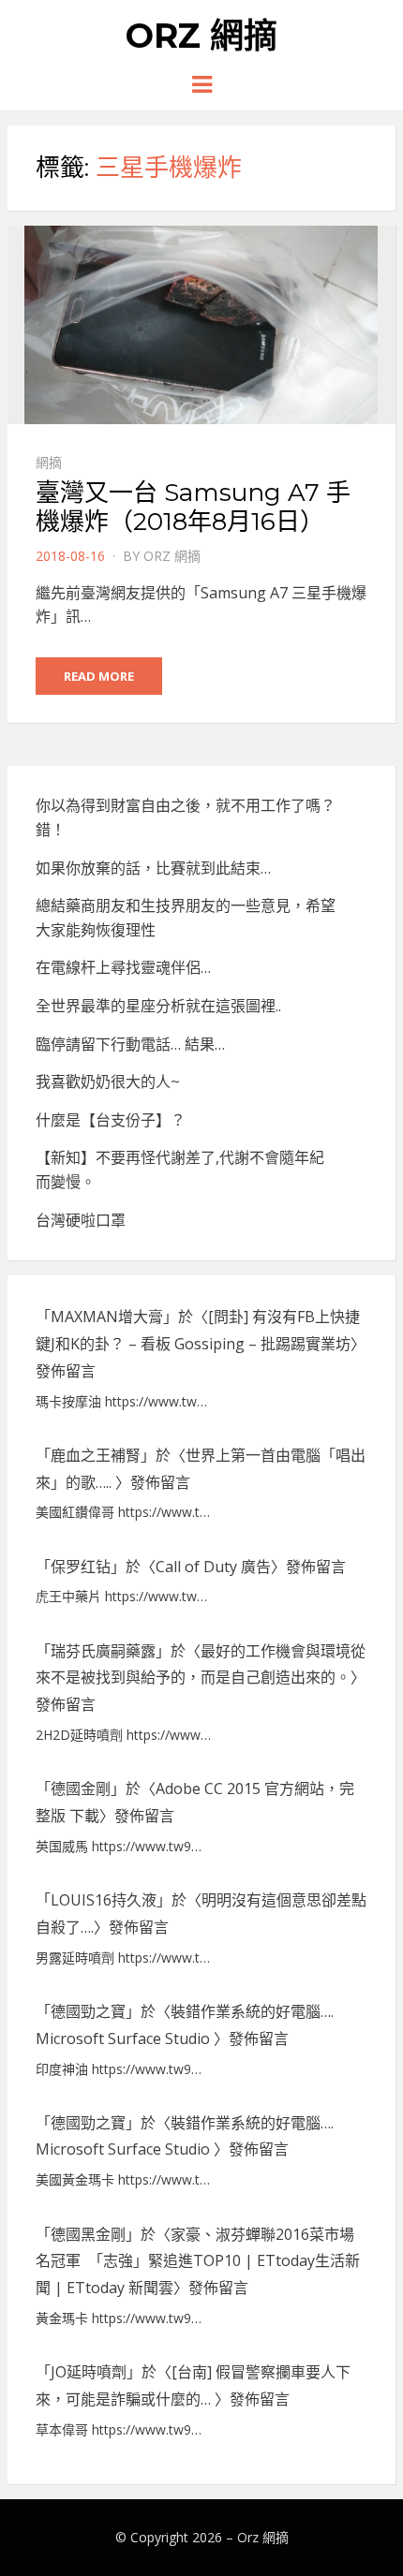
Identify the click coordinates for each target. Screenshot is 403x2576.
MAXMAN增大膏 (107, 1317)
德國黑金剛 (88, 2234)
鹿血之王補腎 (96, 1455)
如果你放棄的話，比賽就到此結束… (153, 868)
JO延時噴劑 (89, 2372)
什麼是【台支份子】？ (111, 1120)
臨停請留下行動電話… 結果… (130, 1044)
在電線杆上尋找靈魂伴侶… (123, 967)
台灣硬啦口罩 (81, 1220)
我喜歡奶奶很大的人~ (108, 1082)
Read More (99, 676)
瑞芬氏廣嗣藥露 (103, 1651)
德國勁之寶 (88, 2011)
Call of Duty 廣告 (213, 1567)
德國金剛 (81, 1788)
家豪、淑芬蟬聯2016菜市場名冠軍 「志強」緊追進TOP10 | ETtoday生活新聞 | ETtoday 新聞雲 (198, 2261)
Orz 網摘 (201, 36)
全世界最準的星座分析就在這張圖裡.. (158, 1006)
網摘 (49, 462)
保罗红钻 (81, 1567)
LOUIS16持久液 (104, 1900)
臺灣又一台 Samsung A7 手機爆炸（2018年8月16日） (193, 507)
